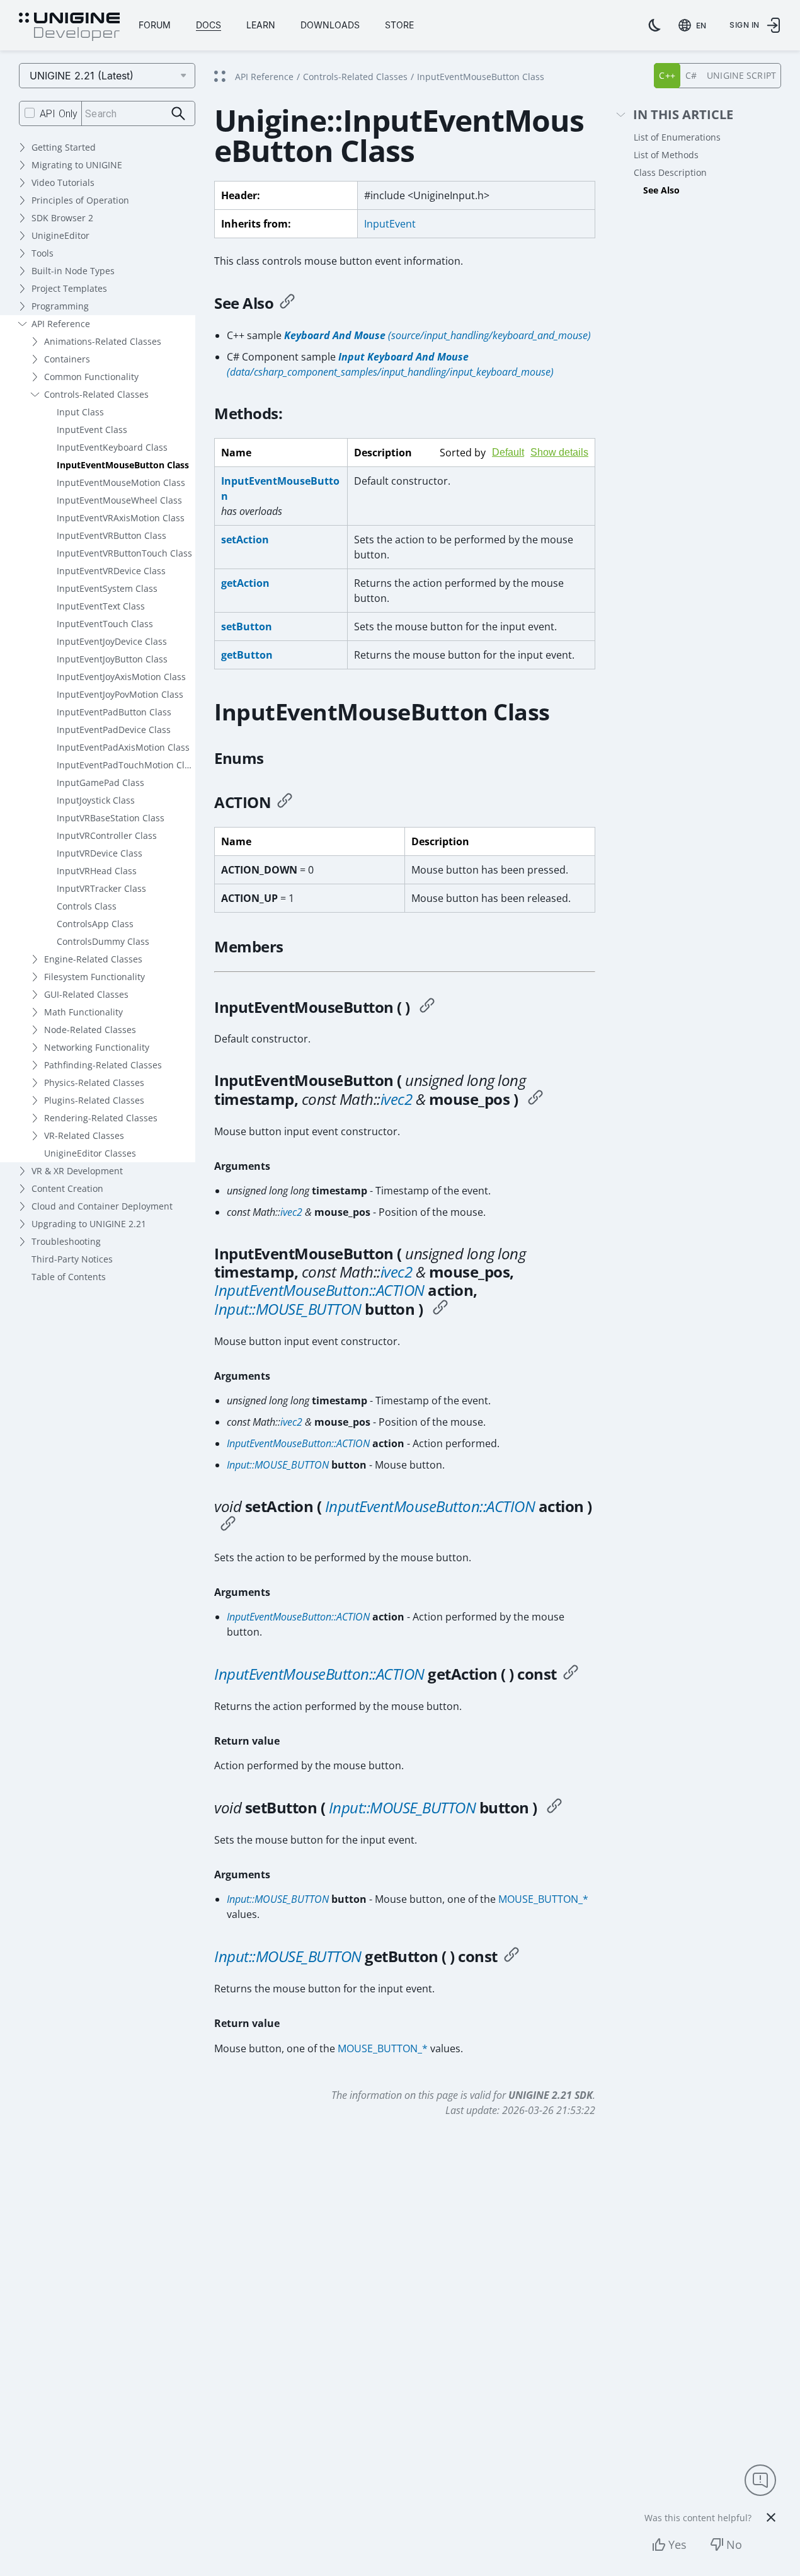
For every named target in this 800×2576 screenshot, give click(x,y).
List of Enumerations (677, 137)
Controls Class (87, 906)
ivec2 (397, 1099)
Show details (559, 452)
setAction (245, 540)
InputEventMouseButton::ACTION (319, 1290)
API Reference (61, 324)
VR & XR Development (77, 1171)
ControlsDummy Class (103, 941)
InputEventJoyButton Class (112, 659)
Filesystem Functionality (94, 977)
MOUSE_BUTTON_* (543, 1899)
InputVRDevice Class (100, 853)
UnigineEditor (60, 235)
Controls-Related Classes (96, 394)
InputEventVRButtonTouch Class (124, 553)
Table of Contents (69, 1277)
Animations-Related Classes (103, 341)
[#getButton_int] (511, 1956)
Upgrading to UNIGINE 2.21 (89, 1224)
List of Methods (666, 155)
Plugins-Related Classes (94, 1100)
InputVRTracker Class (101, 888)
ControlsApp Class (95, 924)
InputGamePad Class (100, 783)
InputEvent (390, 224)
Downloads (330, 25)
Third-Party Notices (72, 1259)
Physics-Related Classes (94, 1083)
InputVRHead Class (97, 871)
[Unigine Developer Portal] (69, 27)
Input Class (80, 412)
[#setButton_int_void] (554, 1808)
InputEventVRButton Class (111, 535)
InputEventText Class (101, 606)
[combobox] (695, 25)
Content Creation (67, 1188)
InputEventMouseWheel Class (119, 500)
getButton (247, 655)
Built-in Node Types (73, 271)
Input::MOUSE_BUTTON (288, 1309)
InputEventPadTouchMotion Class (126, 765)
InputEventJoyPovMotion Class (120, 694)
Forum (155, 25)
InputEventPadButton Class (114, 712)
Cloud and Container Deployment (102, 1206)
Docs (209, 25)
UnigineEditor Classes (90, 1153)
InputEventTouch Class (105, 624)
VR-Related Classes (84, 1135)
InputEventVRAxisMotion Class (121, 518)
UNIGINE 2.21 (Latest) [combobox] (82, 76)
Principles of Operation (80, 200)
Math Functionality (83, 1012)
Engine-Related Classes (93, 959)
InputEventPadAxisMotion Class (123, 747)
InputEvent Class (92, 430)
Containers (67, 359)
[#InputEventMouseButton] (427, 1007)
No (734, 2544)
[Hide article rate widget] (771, 2517)
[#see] (287, 303)
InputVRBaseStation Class (111, 818)
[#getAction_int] (571, 1674)
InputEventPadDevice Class (114, 730)
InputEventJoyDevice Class (112, 641)
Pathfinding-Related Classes (103, 1065)
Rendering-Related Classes (101, 1118)
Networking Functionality (97, 1047)
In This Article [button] (683, 115)
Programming (60, 306)
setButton (247, 627)
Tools (43, 253)
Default (508, 452)
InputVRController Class (107, 835)
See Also (661, 190)
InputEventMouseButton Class (123, 465)
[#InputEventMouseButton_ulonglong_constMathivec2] (535, 1099)
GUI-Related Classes (86, 994)
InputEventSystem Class (107, 588)
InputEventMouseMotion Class (121, 482)
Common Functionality (91, 377)
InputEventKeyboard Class (112, 447)
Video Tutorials (63, 182)
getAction (245, 583)
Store (399, 25)
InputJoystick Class (96, 800)
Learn (261, 25)
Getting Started (64, 147)
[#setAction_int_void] (228, 1525)
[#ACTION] (285, 802)
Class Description (670, 172)
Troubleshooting (66, 1241)
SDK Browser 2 (62, 218)
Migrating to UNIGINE (77, 165)
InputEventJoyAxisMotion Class (121, 677)
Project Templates (69, 288)
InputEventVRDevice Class (111, 571)
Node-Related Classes (90, 1030)
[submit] (179, 114)
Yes (677, 2544)
